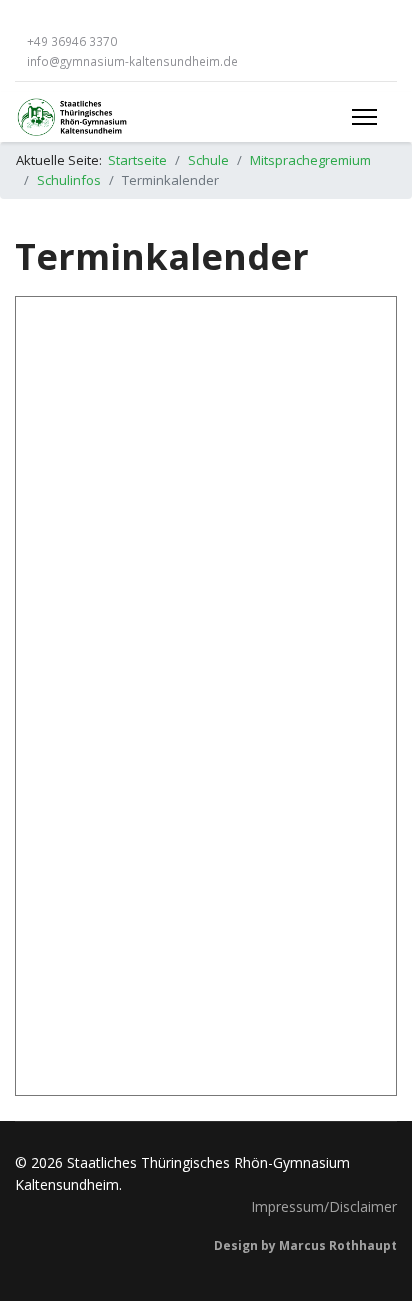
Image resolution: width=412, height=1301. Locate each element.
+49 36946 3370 (72, 41)
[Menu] (364, 117)
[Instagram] (50, 20)
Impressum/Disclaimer (324, 1206)
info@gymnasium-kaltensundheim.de (132, 61)
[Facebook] (20, 20)
